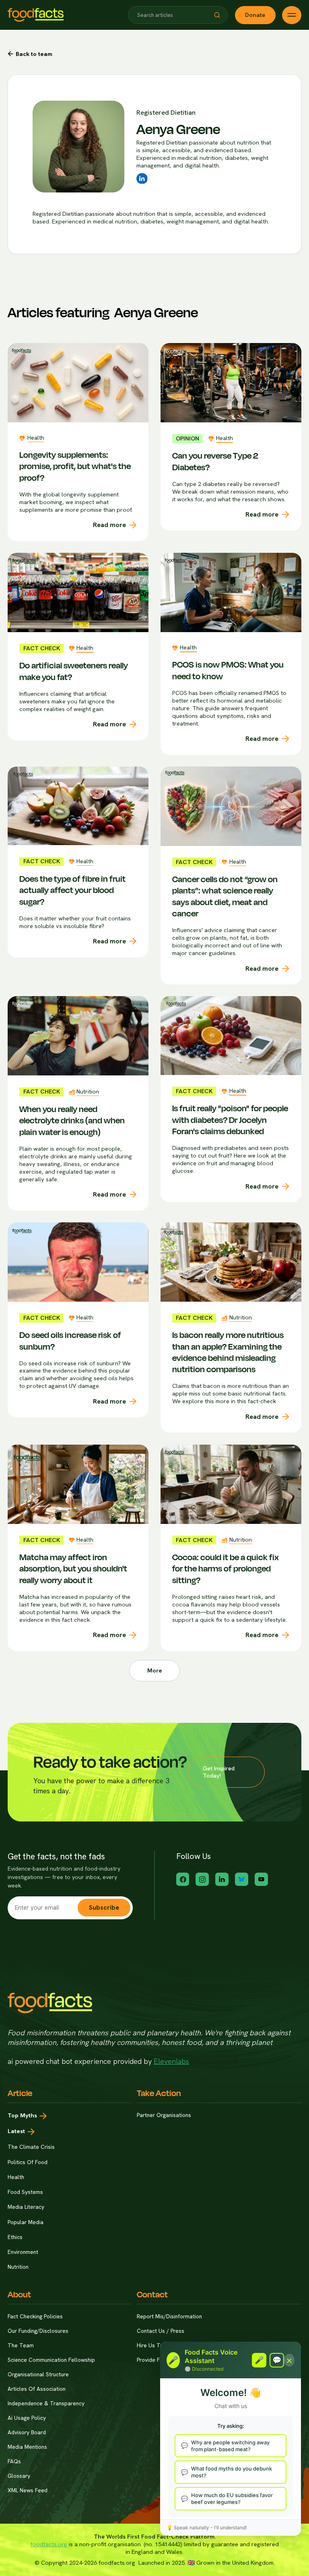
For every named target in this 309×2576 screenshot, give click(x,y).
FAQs (14, 2461)
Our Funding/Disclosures (38, 2331)
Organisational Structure (38, 2374)
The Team (21, 2345)
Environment (23, 2252)
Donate (255, 15)
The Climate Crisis (31, 2147)
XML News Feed (28, 2490)
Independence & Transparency (46, 2403)
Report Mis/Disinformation (169, 2317)
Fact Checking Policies (35, 2317)
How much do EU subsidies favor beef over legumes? (232, 2498)
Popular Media (26, 2222)
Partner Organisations (164, 2115)
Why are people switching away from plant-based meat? (230, 2446)
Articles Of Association (37, 2389)
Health (16, 2177)
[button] (217, 15)
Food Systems (25, 2192)
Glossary (19, 2476)
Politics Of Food (28, 2162)
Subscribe (104, 1907)
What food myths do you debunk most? (232, 2472)
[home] (36, 15)
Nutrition (18, 2267)
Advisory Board (27, 2432)
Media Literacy (26, 2207)
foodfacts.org (49, 2544)
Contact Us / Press (161, 2331)
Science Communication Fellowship (51, 2360)
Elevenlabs (171, 2061)
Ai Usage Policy (27, 2418)
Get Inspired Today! (219, 1772)
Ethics (15, 2237)
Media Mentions (27, 2447)
